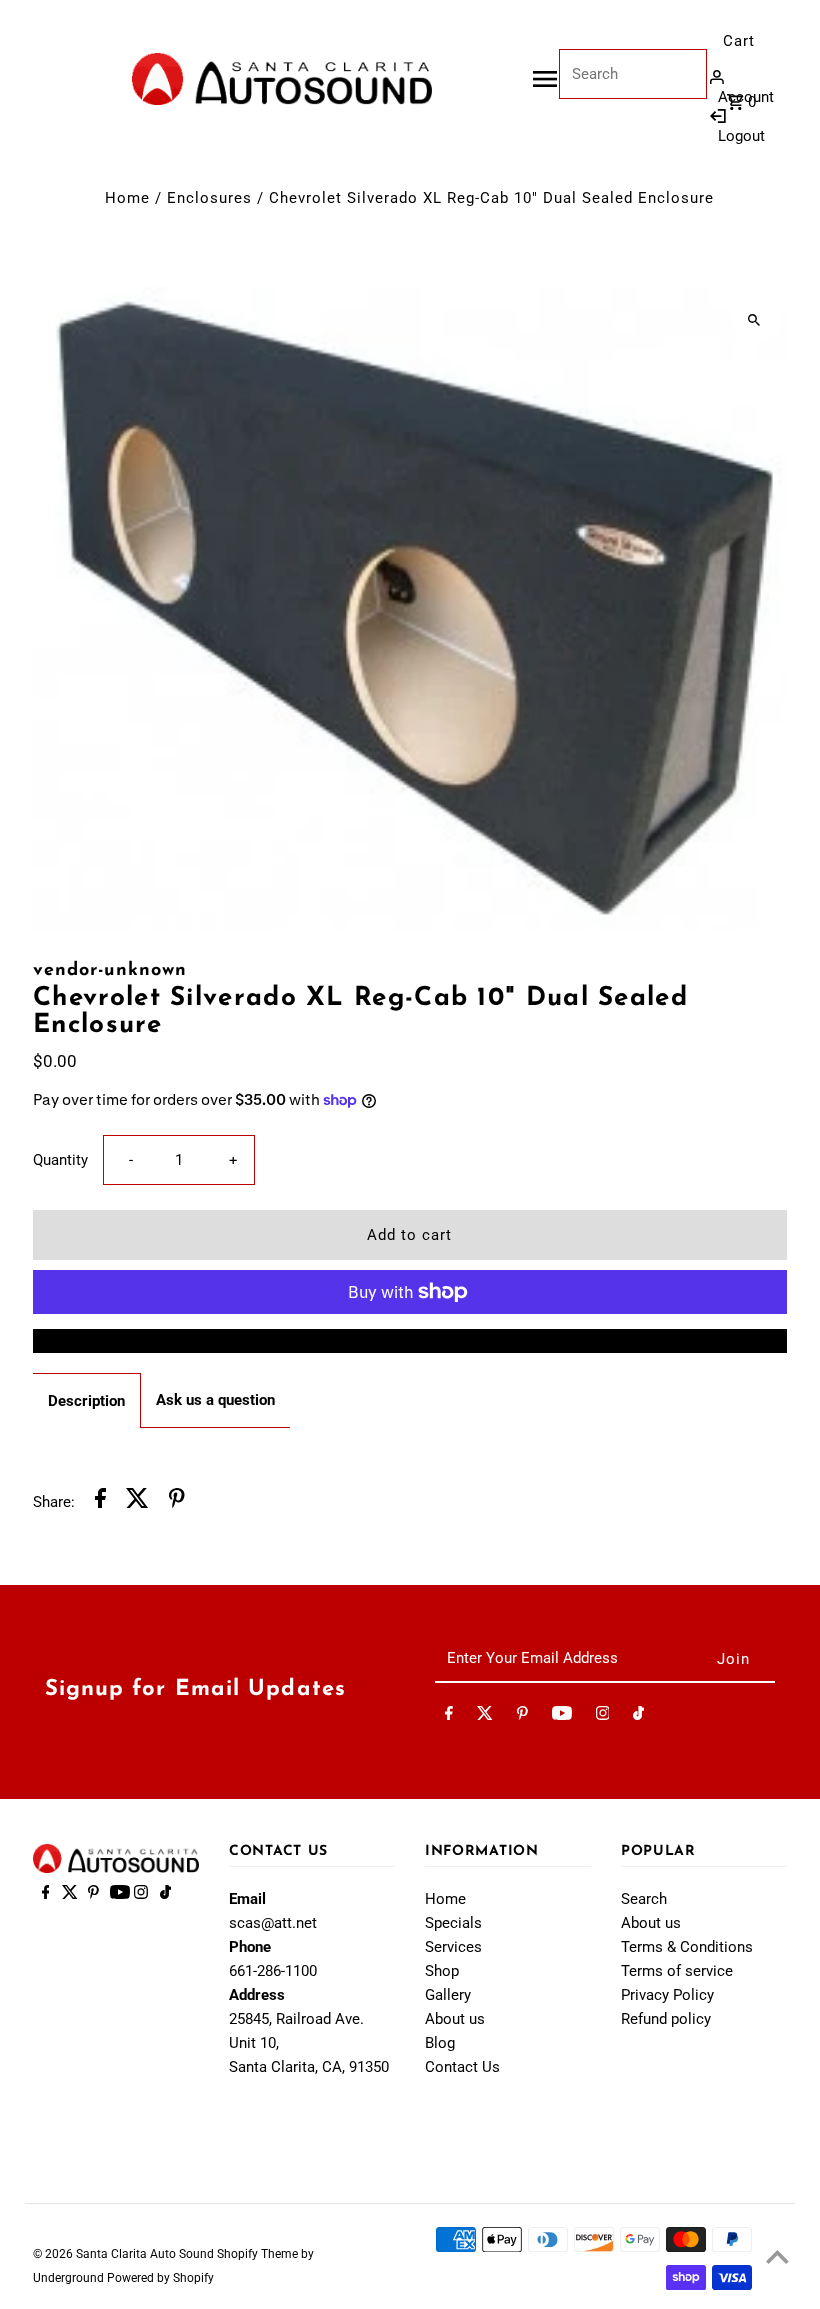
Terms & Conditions (687, 1947)
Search (644, 1899)
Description (86, 1401)
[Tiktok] (638, 1717)
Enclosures (209, 198)
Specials (453, 1923)
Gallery (448, 1995)
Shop (442, 1971)
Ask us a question (215, 1400)
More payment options (409, 1341)
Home (127, 198)
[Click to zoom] (754, 319)
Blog (440, 2043)
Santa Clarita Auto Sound (146, 2254)
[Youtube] (562, 1717)
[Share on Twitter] (137, 1501)
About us (455, 2019)
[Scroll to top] (777, 2256)
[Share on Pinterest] (177, 1501)
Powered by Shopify (160, 2278)
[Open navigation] (545, 79)
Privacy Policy (667, 1995)
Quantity (60, 1160)
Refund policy (666, 2019)
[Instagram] (603, 1717)
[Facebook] (449, 1717)
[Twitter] (485, 1717)
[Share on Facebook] (100, 1501)
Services (453, 1947)
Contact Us (462, 2067)
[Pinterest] (522, 1717)
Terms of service (677, 1971)
